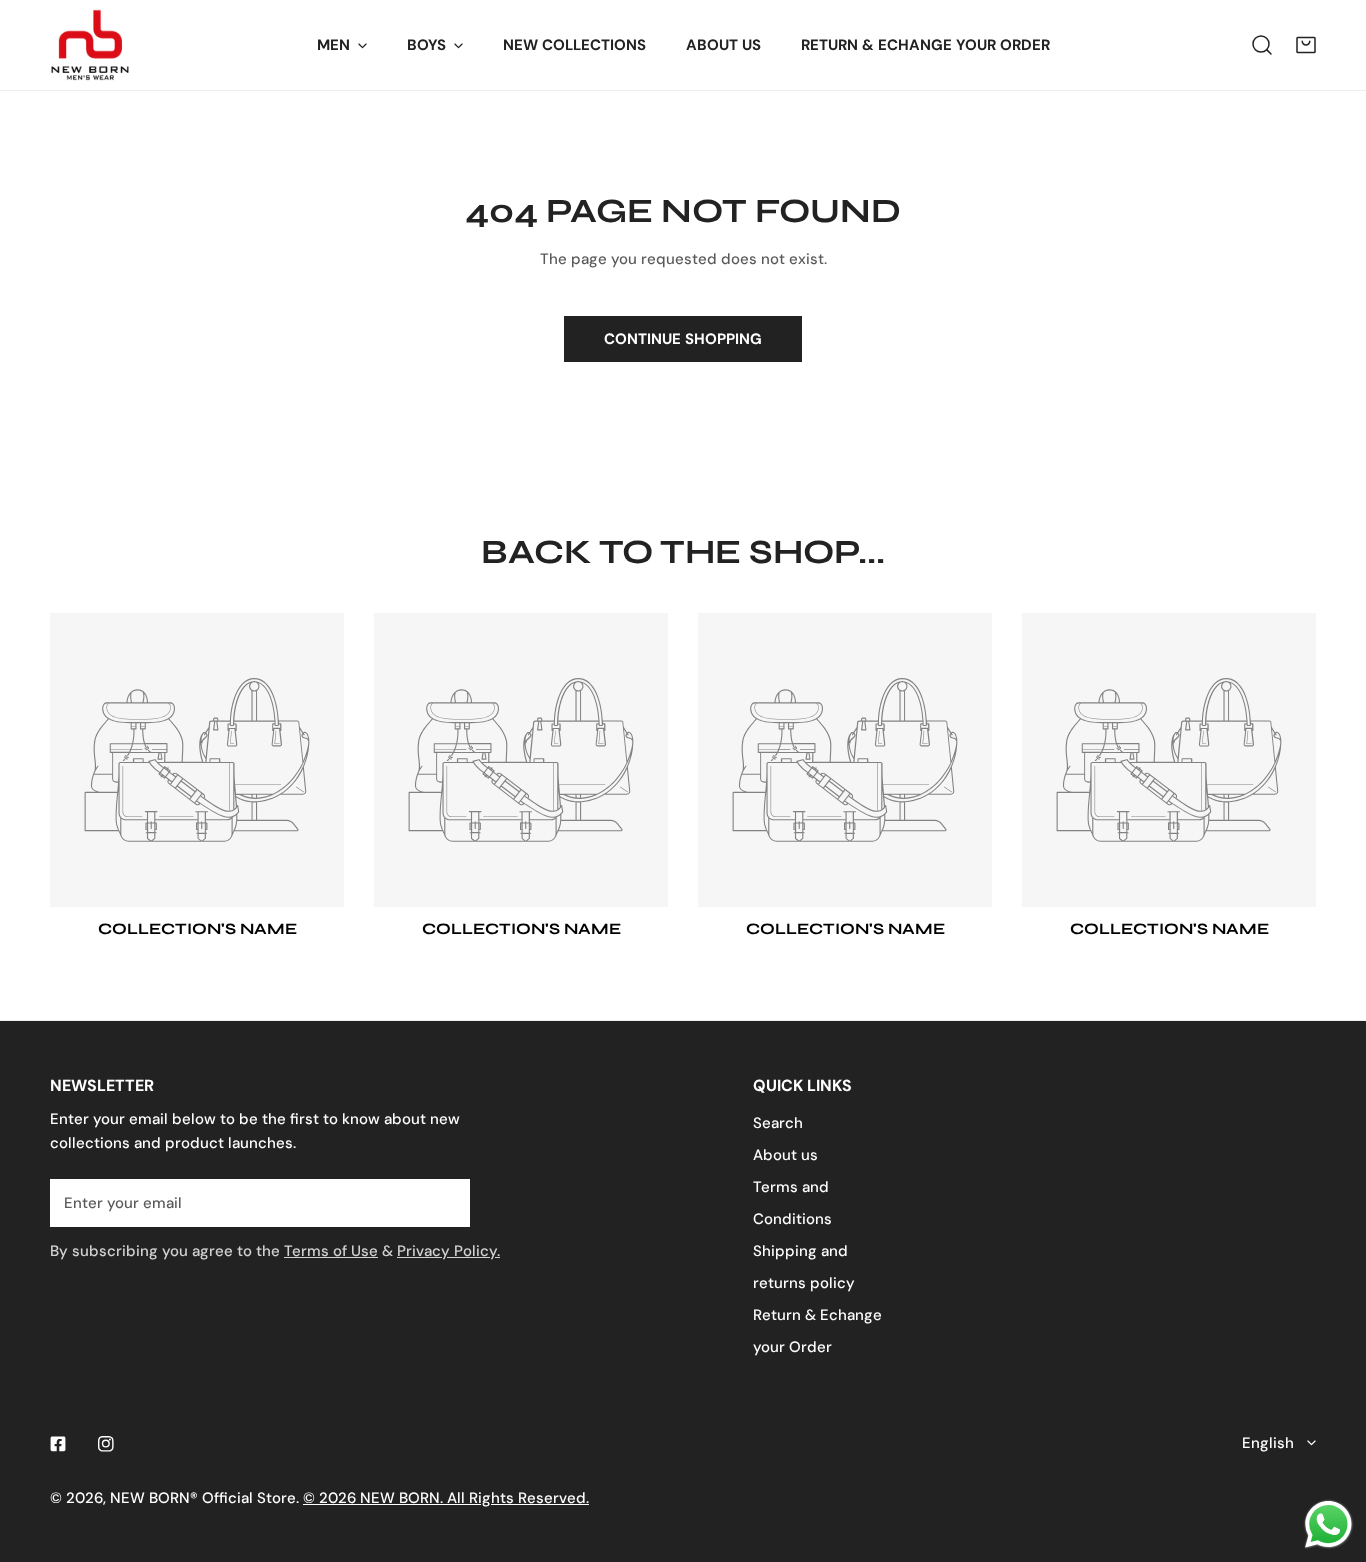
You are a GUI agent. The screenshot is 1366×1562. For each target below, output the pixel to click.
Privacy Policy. (448, 1251)
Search (778, 1123)
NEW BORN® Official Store (203, 1498)
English (1268, 1443)
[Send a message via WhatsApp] (1328, 1524)
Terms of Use (331, 1251)
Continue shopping (683, 339)
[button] (1306, 45)
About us (785, 1155)
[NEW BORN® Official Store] (90, 45)
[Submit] (444, 1202)
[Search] (1262, 45)
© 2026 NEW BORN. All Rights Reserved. (446, 1498)
